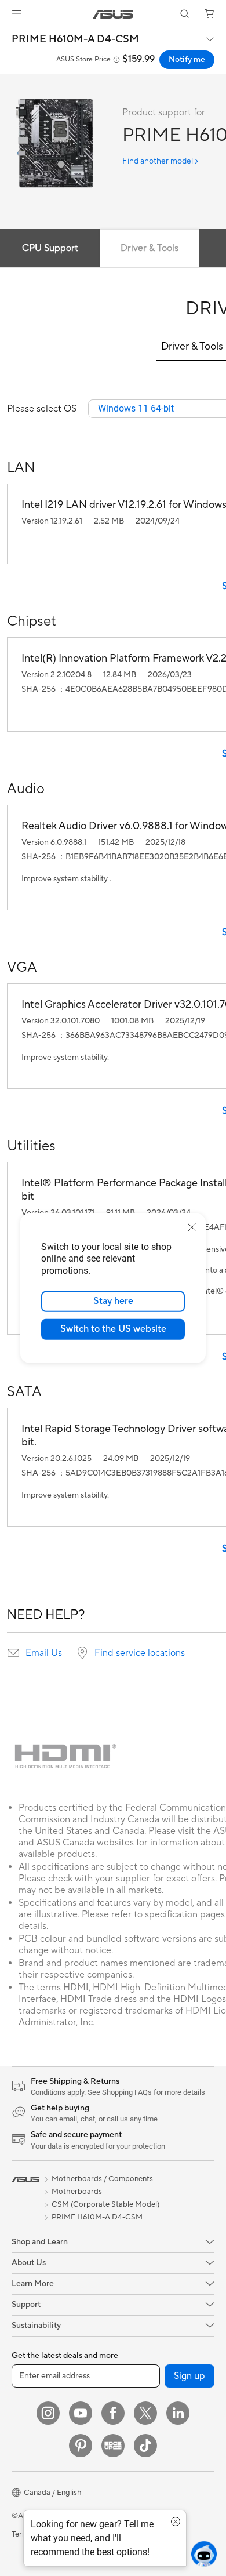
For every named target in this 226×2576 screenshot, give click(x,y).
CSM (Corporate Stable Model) (105, 2204)
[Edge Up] (113, 2446)
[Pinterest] (81, 2446)
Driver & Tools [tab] (150, 248)
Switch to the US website (113, 1329)
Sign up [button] (189, 2376)
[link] (113, 14)
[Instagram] (48, 2413)
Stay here (113, 1301)
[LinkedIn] (178, 2413)
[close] (192, 1227)
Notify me (187, 60)
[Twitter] (145, 2413)
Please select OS (42, 409)
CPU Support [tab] (50, 248)
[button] (17, 14)
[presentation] (13, 1653)
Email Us (44, 1653)
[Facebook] (113, 2413)
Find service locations (140, 1653)
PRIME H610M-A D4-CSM (75, 39)
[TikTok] (145, 2446)
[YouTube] (81, 2413)
